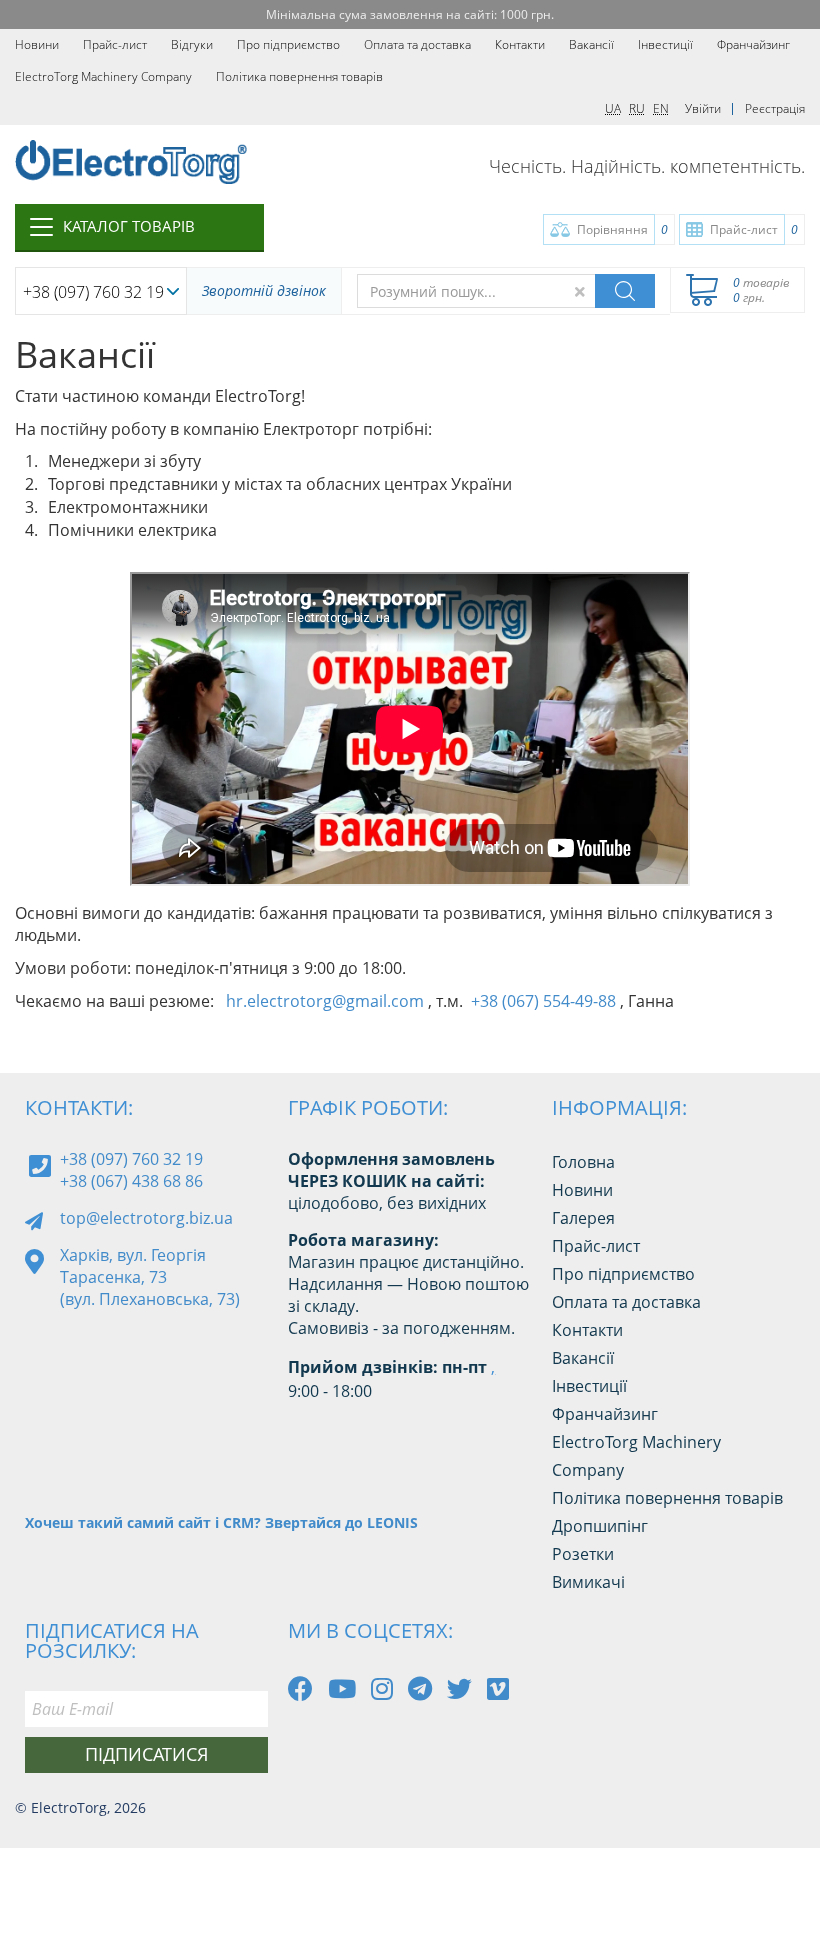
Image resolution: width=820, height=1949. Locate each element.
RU (637, 108)
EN (661, 108)
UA (613, 108)
